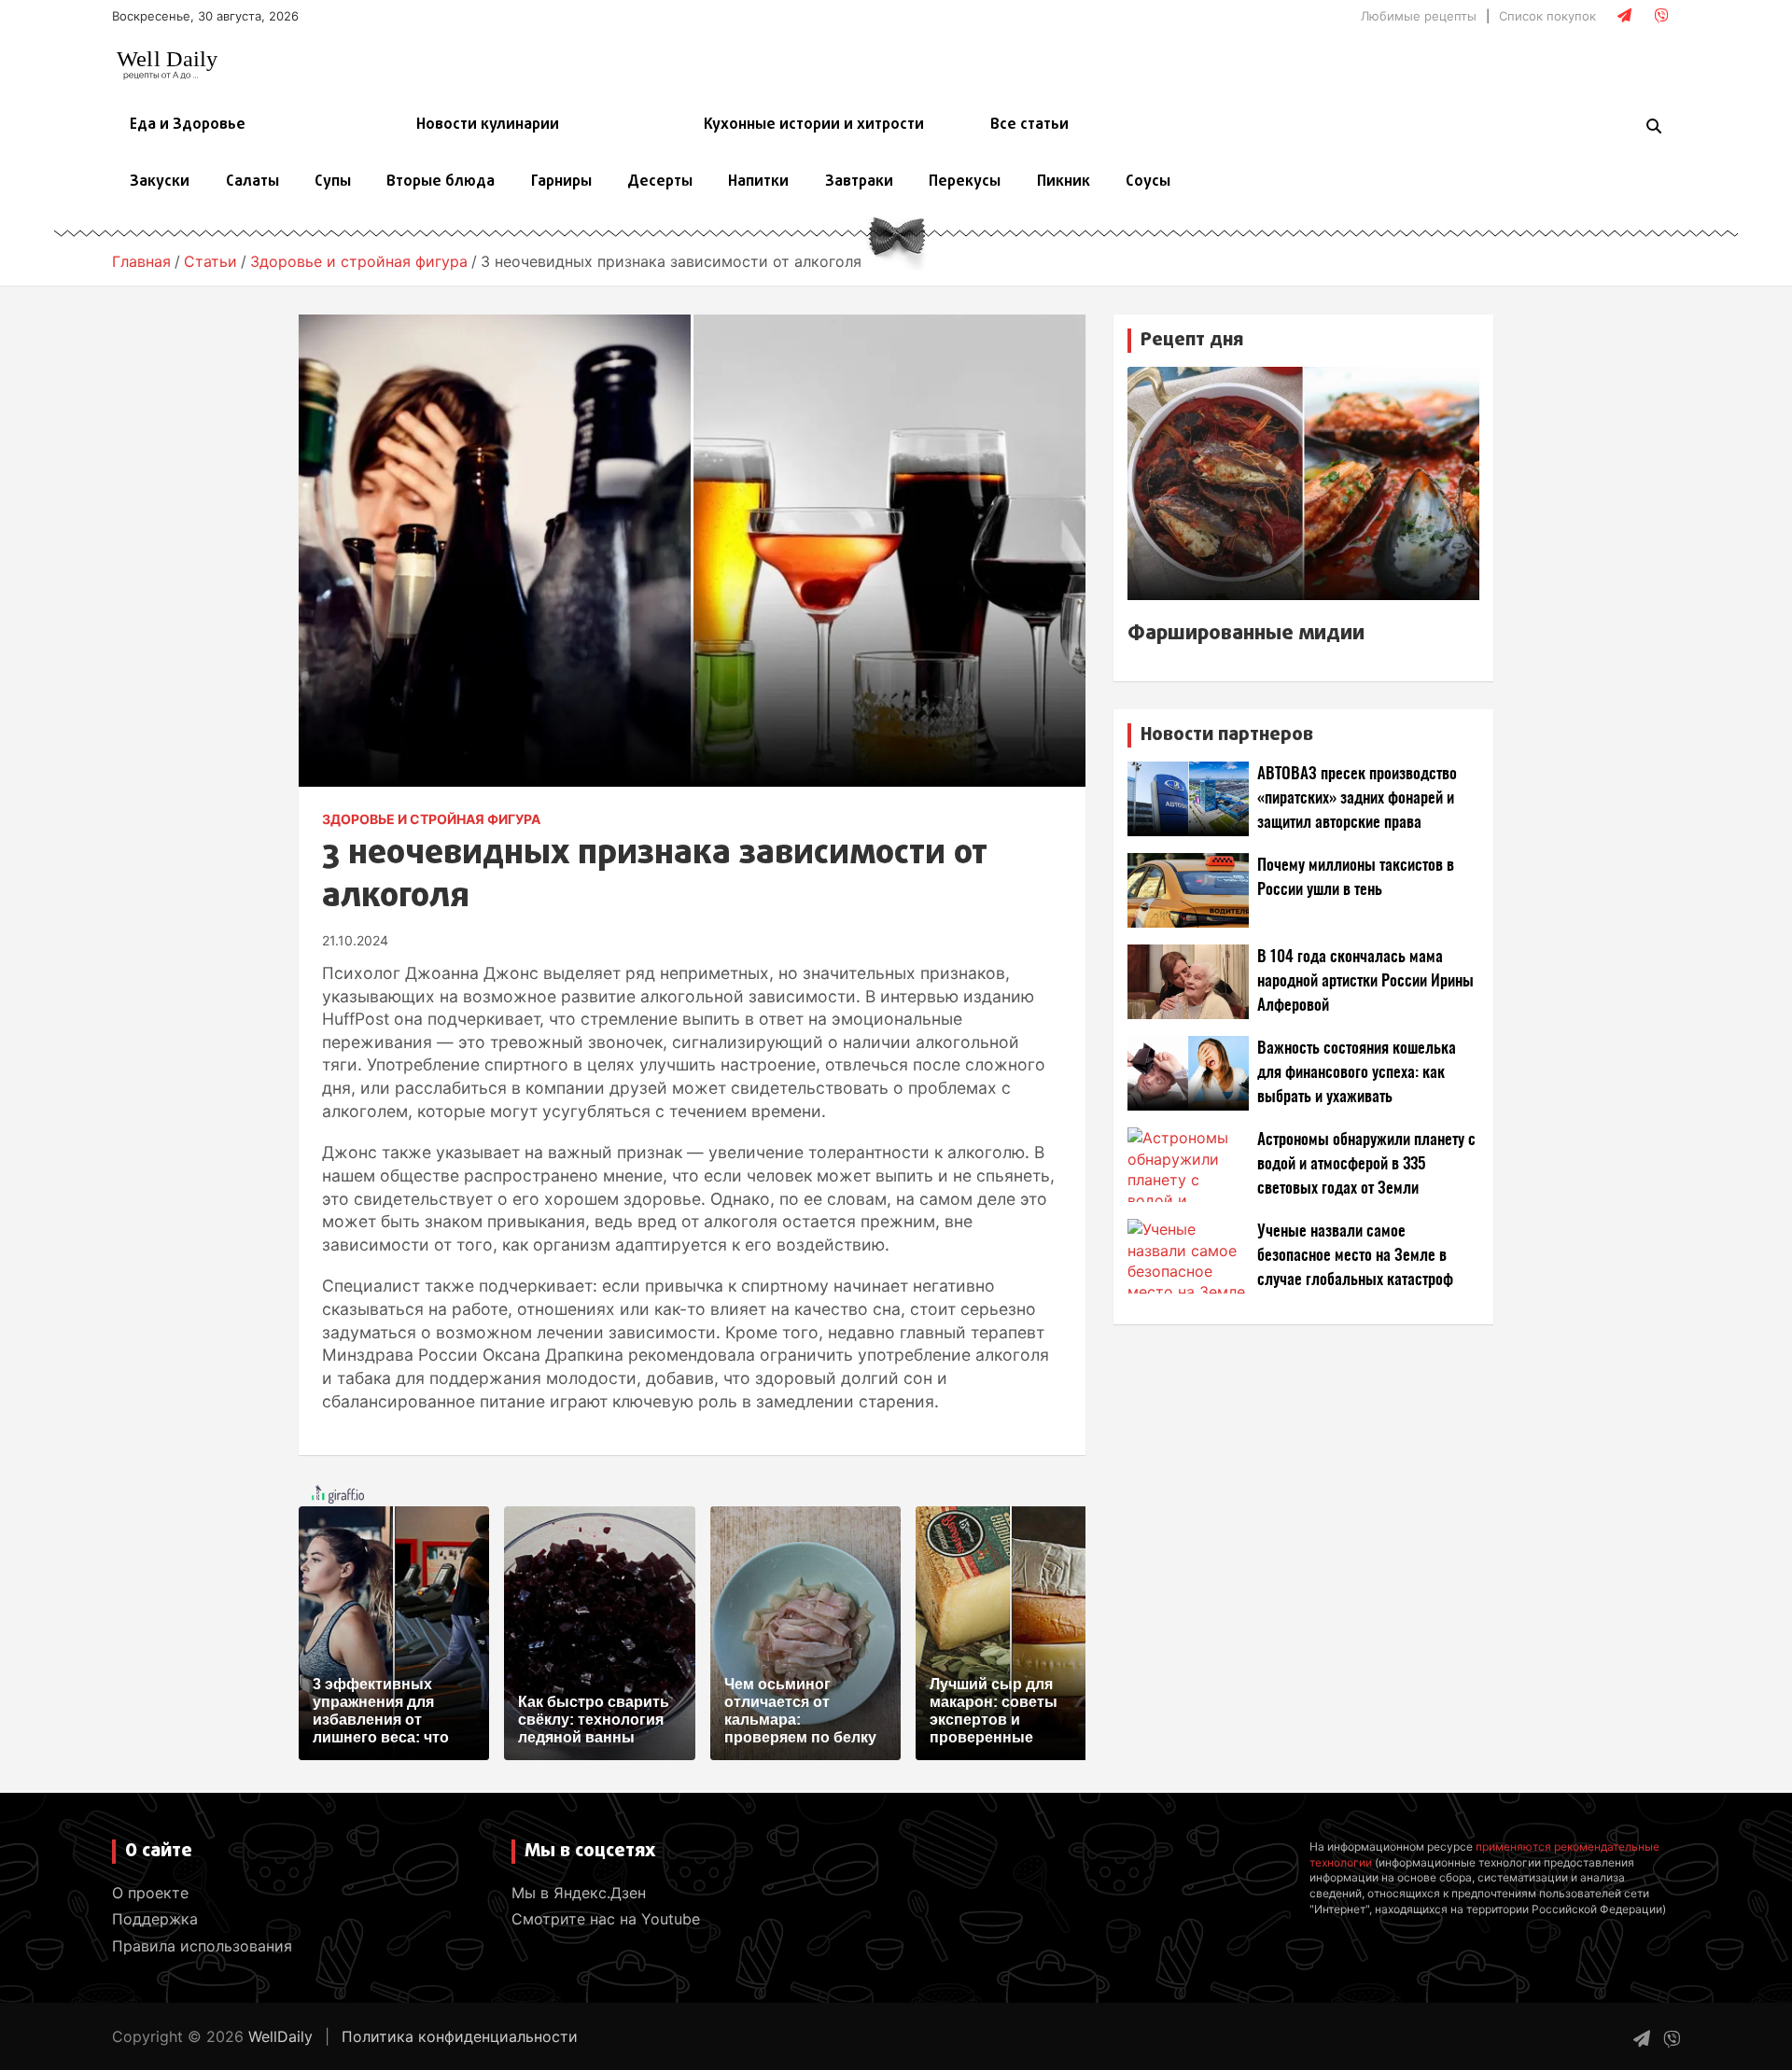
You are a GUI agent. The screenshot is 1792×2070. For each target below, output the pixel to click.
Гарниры (561, 182)
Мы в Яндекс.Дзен (579, 1893)
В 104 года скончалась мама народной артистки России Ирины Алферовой (1365, 981)
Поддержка (155, 1919)
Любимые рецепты (1419, 16)
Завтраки (859, 182)
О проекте (150, 1893)
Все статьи (1029, 125)
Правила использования (202, 1946)
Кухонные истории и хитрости (814, 125)
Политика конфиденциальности (460, 2036)
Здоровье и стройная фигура (431, 819)
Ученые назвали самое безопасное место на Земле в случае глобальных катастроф (1355, 1256)
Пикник (1064, 182)
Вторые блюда (441, 182)
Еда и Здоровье (188, 125)
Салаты (252, 182)
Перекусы (965, 182)
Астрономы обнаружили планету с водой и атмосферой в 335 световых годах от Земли (1366, 1164)
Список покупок (1547, 16)
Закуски (160, 182)
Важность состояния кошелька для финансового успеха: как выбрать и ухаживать (1357, 1073)
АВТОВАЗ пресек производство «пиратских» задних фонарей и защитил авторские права (1357, 798)
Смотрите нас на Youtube (606, 1919)
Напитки (758, 182)
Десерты (660, 182)
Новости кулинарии (488, 125)
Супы (333, 182)
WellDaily (280, 2036)
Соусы (1148, 182)
